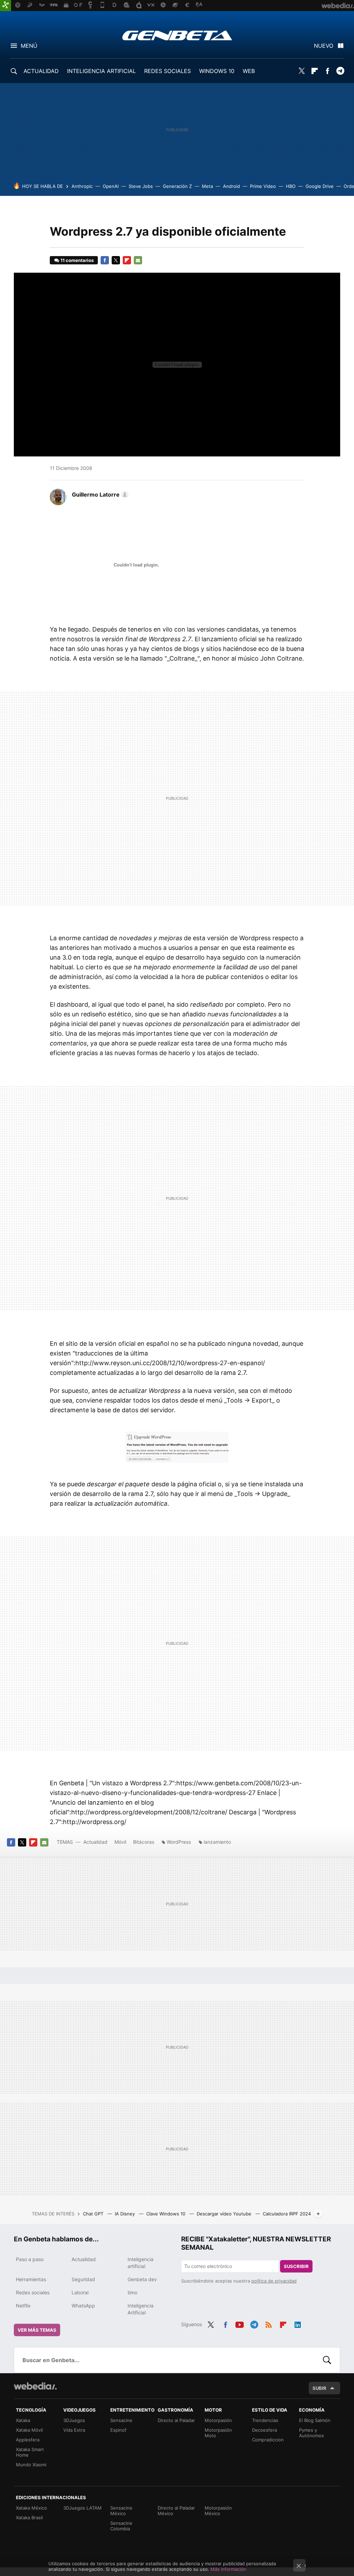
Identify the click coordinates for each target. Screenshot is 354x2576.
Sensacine (121, 2420)
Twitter (302, 71)
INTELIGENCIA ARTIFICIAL (101, 71)
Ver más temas (37, 2330)
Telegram (340, 71)
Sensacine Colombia (121, 2526)
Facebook (327, 71)
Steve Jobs (141, 186)
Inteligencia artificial (141, 2263)
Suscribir (296, 2266)
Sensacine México (121, 2511)
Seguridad (83, 2279)
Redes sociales (33, 2292)
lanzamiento (217, 1842)
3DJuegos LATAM (82, 2508)
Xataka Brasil (29, 2518)
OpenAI (111, 186)
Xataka (23, 2420)
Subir (319, 2388)
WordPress (179, 1842)
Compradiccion (268, 2440)
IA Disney (125, 2214)
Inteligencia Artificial (141, 2309)
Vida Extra (74, 2430)
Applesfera (28, 2440)
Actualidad (95, 1842)
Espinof (118, 2430)
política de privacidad (274, 2281)
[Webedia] (35, 2386)
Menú (29, 46)
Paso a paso (30, 2259)
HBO (291, 186)
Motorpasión (218, 2420)
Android (231, 186)
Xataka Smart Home (30, 2452)
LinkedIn (298, 2324)
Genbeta (177, 35)
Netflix (23, 2306)
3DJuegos (74, 2420)
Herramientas (31, 2279)
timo (132, 2292)
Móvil (120, 1842)
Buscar (327, 2360)
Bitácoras (144, 1842)
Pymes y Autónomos (311, 2433)
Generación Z (177, 186)
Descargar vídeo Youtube (225, 2214)
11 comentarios (77, 260)
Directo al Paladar (176, 2420)
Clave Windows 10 (166, 2214)
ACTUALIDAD (41, 71)
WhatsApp (83, 2306)
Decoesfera (264, 2430)
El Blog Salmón (315, 2420)
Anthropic (82, 186)
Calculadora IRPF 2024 (287, 2214)
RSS (269, 2324)
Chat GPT (94, 2214)
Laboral (80, 2292)
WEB (249, 71)
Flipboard (315, 71)
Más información (228, 2569)
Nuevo (324, 46)
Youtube (240, 2324)
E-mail (138, 260)
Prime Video (263, 186)
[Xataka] (6, 6)
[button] (99, 495)
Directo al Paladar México (176, 2511)
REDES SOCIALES (167, 71)
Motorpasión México (218, 2511)
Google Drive (320, 186)
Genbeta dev (142, 2279)
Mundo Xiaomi (31, 2465)
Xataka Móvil (29, 2430)
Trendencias (265, 2420)
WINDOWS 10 (217, 71)
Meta (207, 186)
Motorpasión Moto (218, 2433)
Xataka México (31, 2508)
